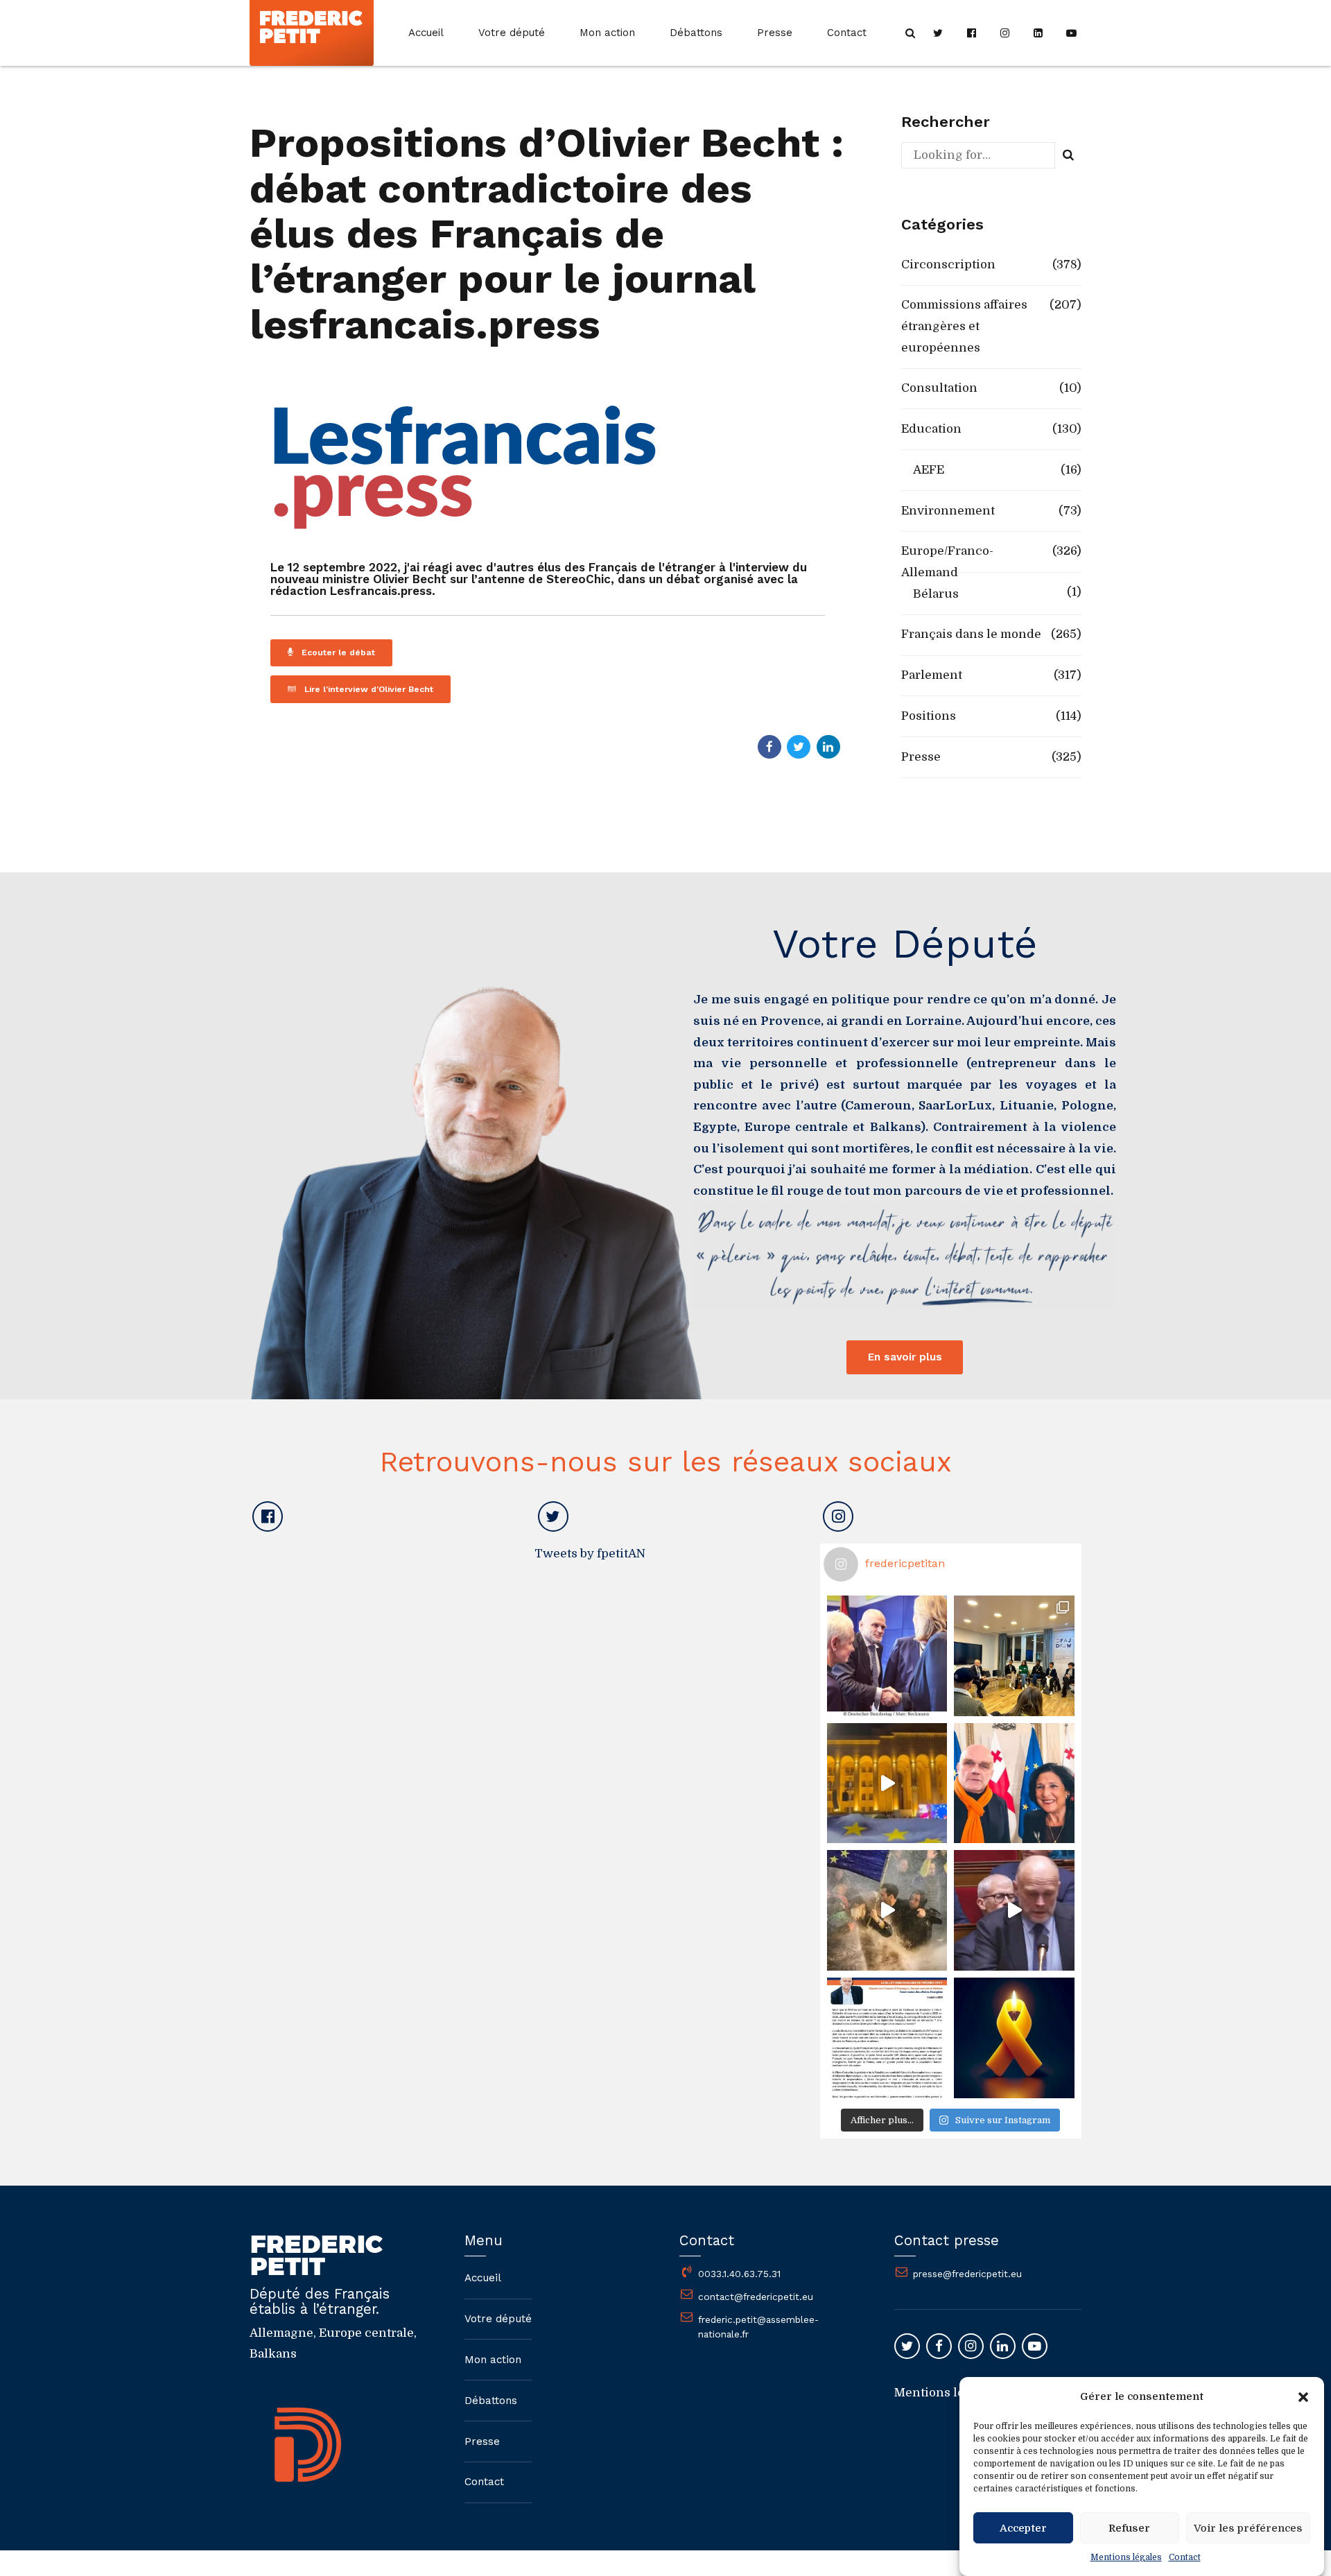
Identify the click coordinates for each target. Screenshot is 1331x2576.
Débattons (696, 33)
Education (931, 429)
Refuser (1129, 2528)
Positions (929, 716)
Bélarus (936, 594)
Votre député (512, 33)
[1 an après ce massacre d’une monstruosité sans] (1014, 2038)
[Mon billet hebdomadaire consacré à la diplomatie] (887, 2038)
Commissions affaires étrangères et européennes (964, 326)
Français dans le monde (971, 634)
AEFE (929, 470)
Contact (1185, 2557)
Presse (775, 33)
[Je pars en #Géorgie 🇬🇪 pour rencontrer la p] (887, 1910)
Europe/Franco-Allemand (947, 562)
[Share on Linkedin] (828, 747)
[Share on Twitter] (799, 747)
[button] (1303, 2397)
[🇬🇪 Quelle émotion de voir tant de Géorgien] (887, 1783)
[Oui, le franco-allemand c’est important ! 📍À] (887, 1656)
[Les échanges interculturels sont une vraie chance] (1014, 1656)
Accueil (426, 33)
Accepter (1023, 2528)
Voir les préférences (1248, 2528)
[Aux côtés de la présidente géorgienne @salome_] (1014, 1783)
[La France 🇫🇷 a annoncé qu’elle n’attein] (1014, 1910)
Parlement (932, 675)
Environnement (948, 511)
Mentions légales (1126, 2557)
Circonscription (948, 265)
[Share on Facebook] (769, 747)
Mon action (607, 33)
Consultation (939, 388)
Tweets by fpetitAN (590, 1554)
